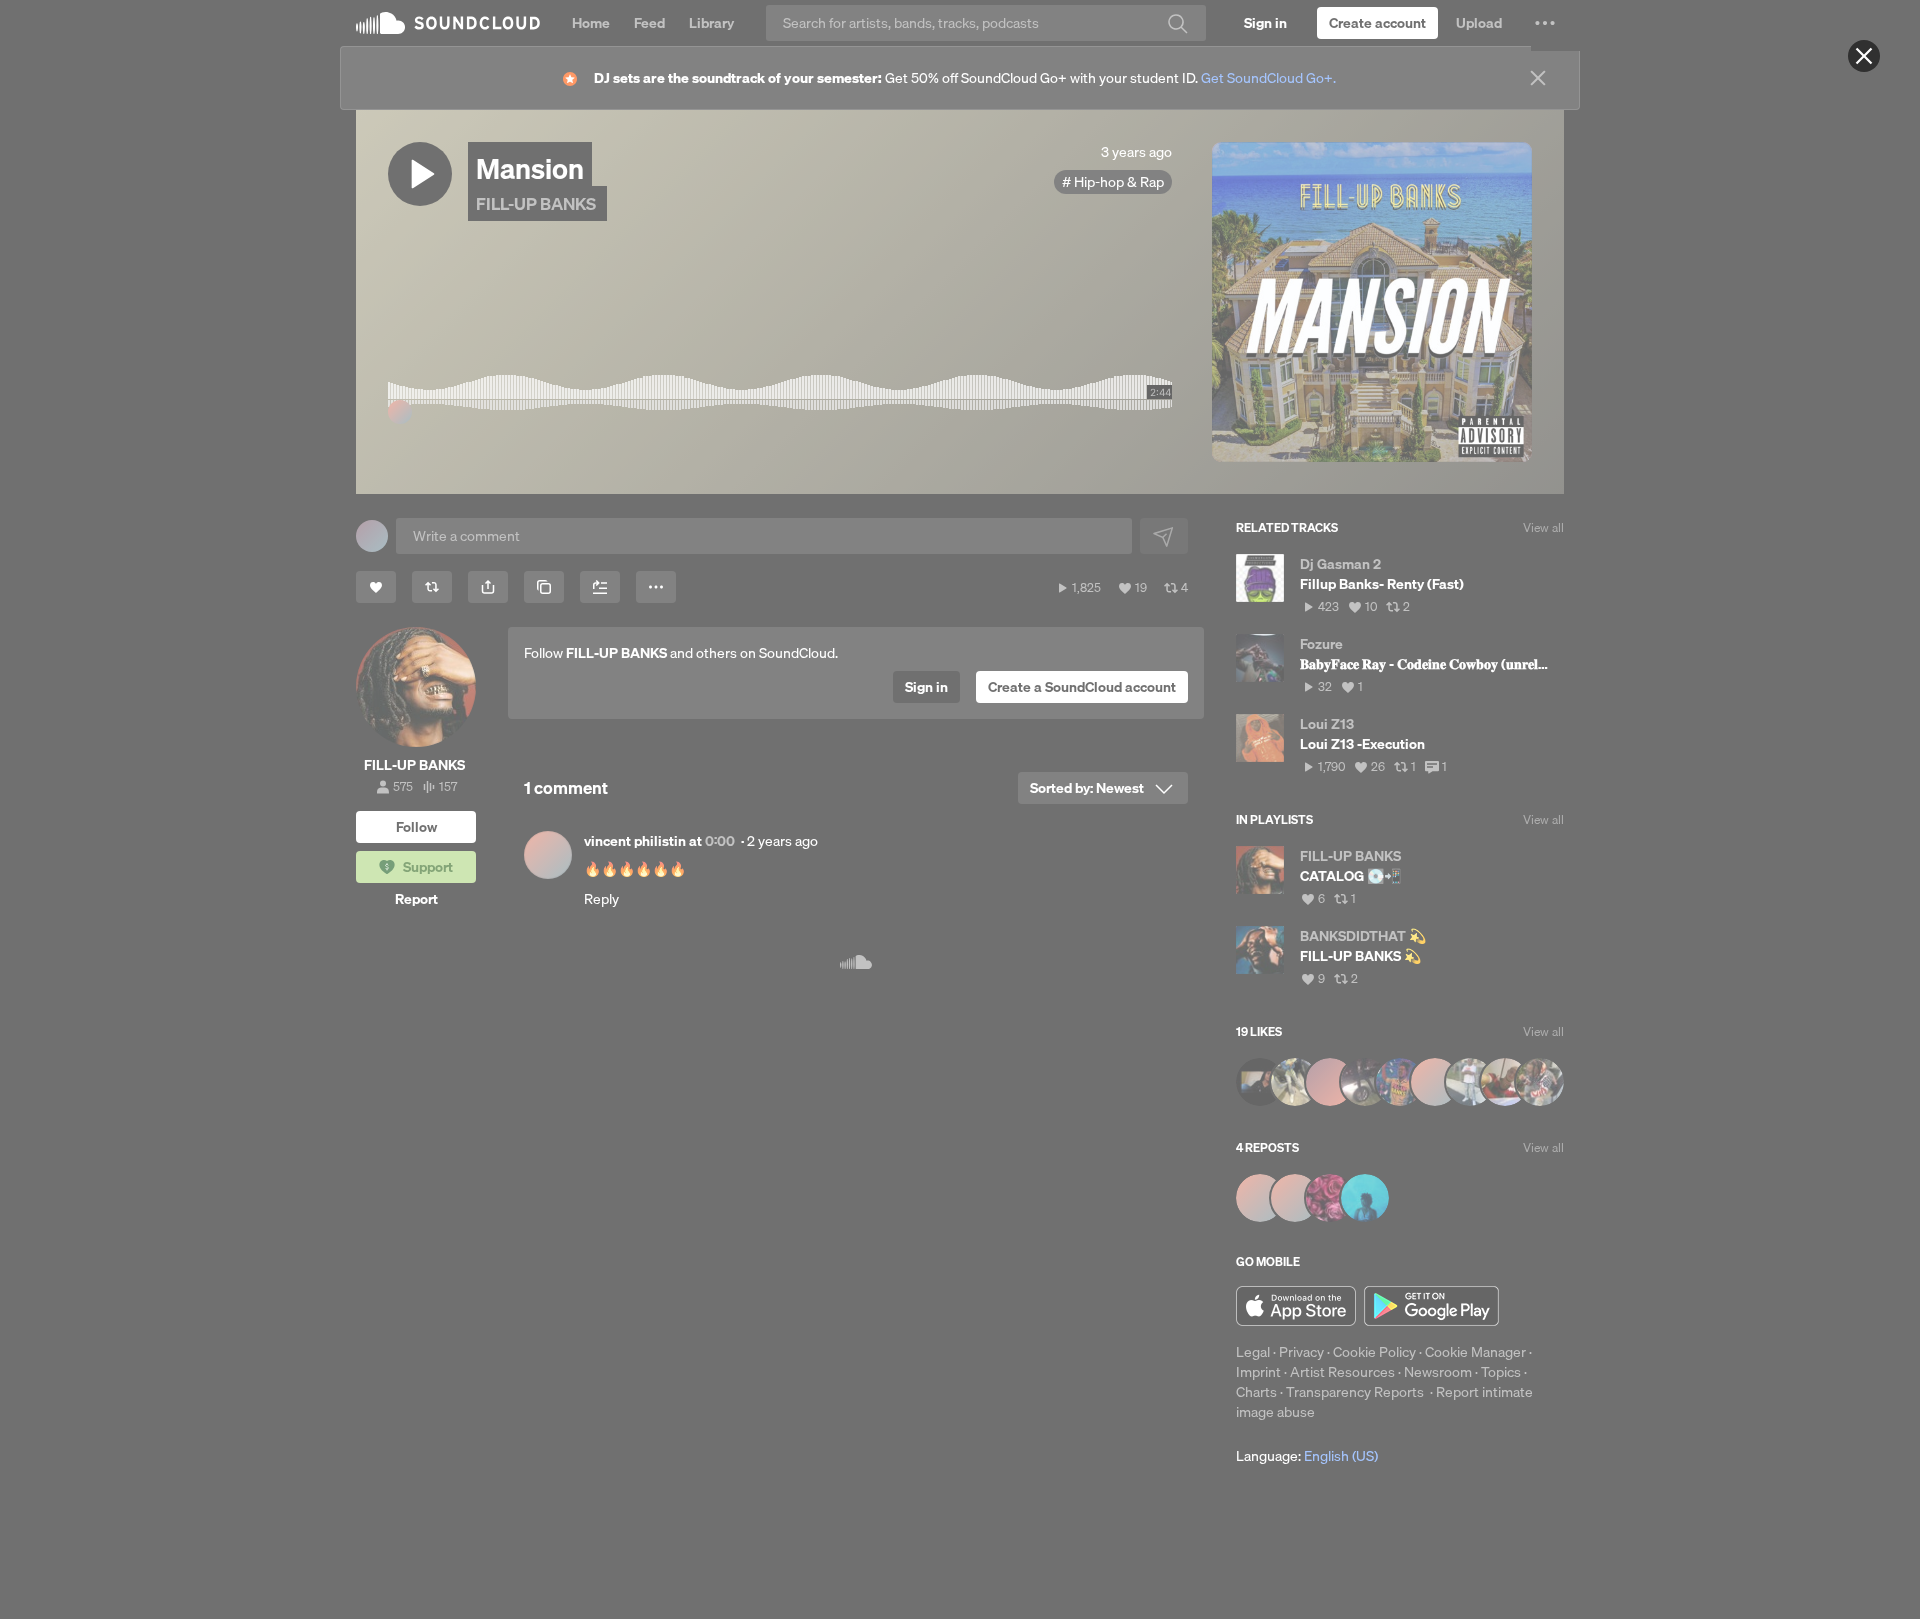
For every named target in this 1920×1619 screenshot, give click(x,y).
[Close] (1864, 56)
